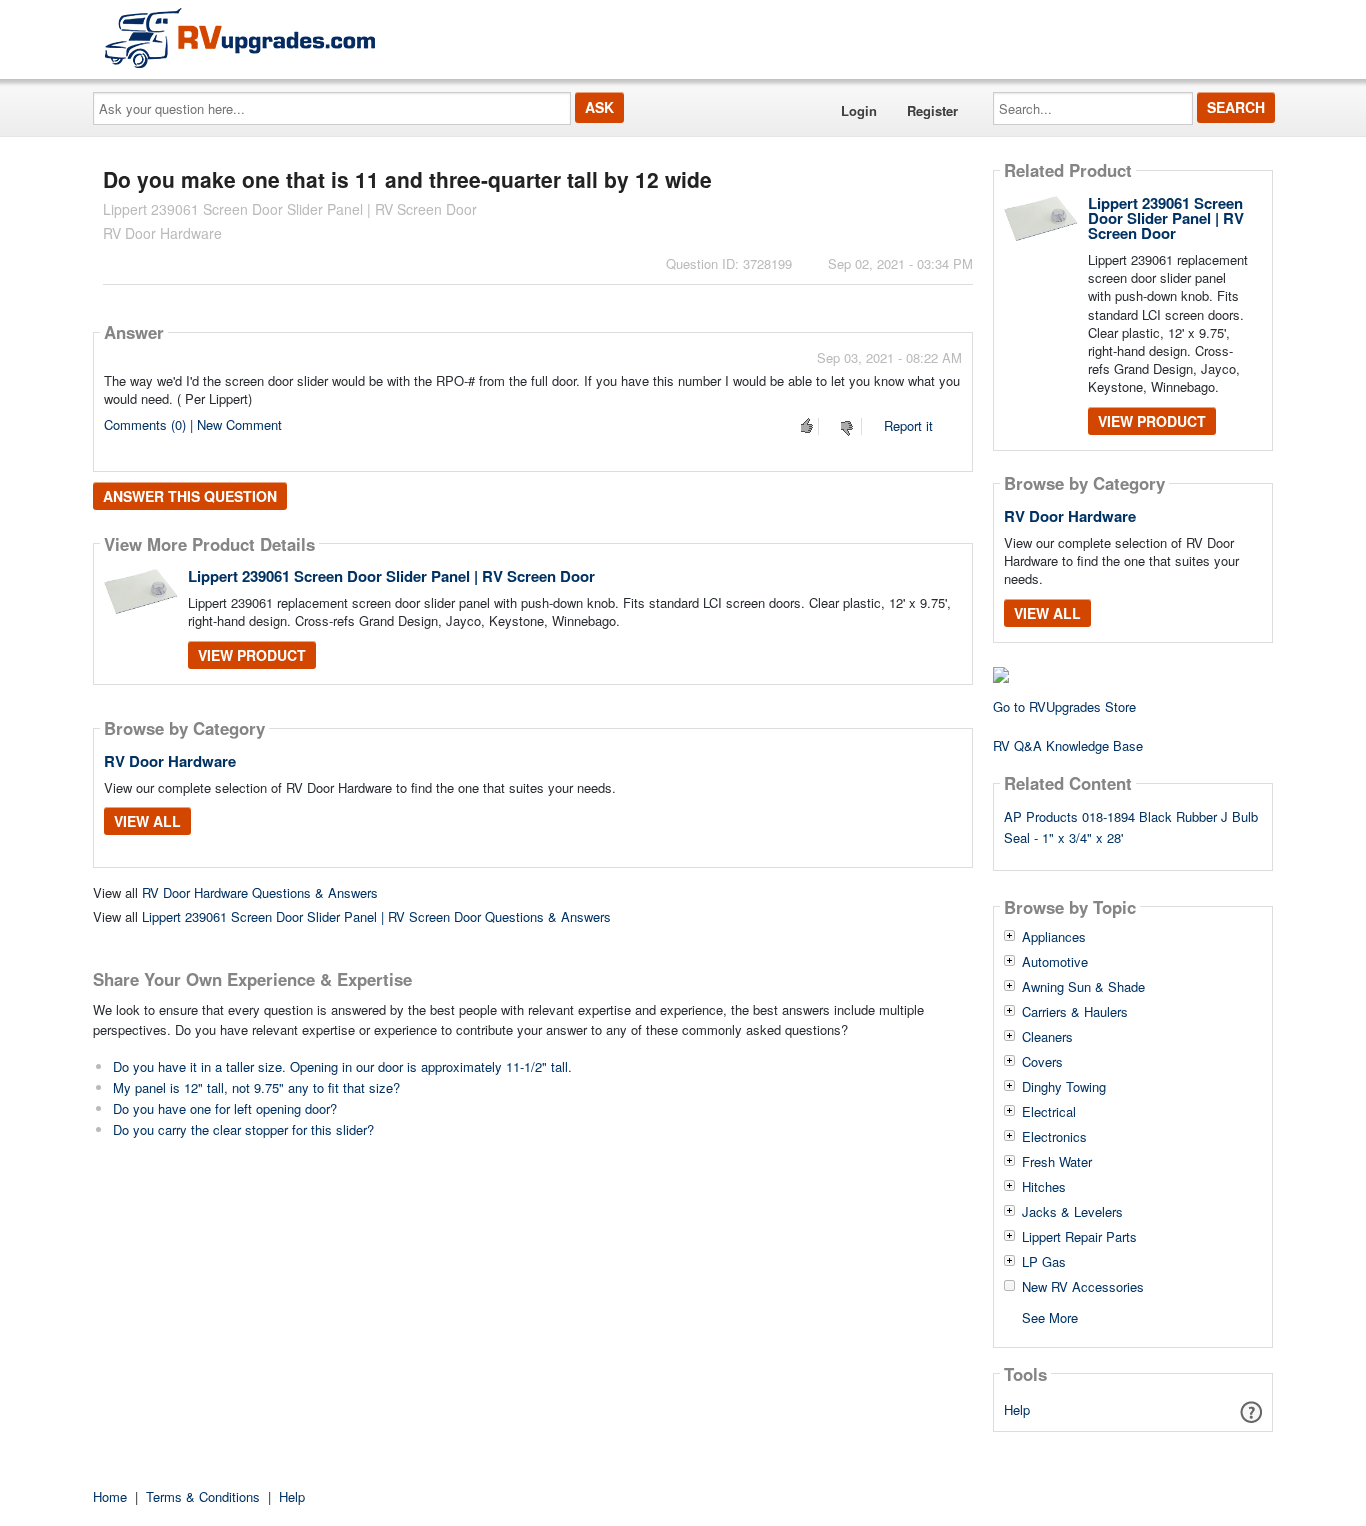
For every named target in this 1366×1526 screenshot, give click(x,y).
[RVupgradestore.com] (240, 37)
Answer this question (190, 496)
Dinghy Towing (1064, 1087)
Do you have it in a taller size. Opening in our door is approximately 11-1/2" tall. (342, 1066)
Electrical (1049, 1112)
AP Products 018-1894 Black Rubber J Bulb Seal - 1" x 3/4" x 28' (1131, 827)
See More (1050, 1316)
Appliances (1054, 937)
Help (1017, 1409)
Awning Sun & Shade (1083, 987)
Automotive (1055, 962)
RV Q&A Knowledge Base (1068, 745)
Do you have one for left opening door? (225, 1108)
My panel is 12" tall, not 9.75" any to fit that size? (256, 1087)
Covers (1042, 1062)
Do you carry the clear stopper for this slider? (243, 1129)
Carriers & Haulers (1075, 1012)
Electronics (1054, 1137)
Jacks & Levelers (1072, 1212)
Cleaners (1047, 1037)
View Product (252, 655)
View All (147, 821)
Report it (908, 425)
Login (859, 110)
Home (110, 1496)
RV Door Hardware (170, 761)
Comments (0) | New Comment (193, 424)
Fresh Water (1057, 1162)
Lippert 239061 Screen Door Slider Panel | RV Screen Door (391, 576)
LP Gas (1044, 1262)
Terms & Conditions (203, 1496)
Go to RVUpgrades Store (1064, 706)
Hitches (1044, 1187)
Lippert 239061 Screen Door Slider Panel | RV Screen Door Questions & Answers (376, 916)
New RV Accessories (1083, 1287)
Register (932, 110)
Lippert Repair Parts (1079, 1237)
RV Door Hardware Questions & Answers (260, 892)
